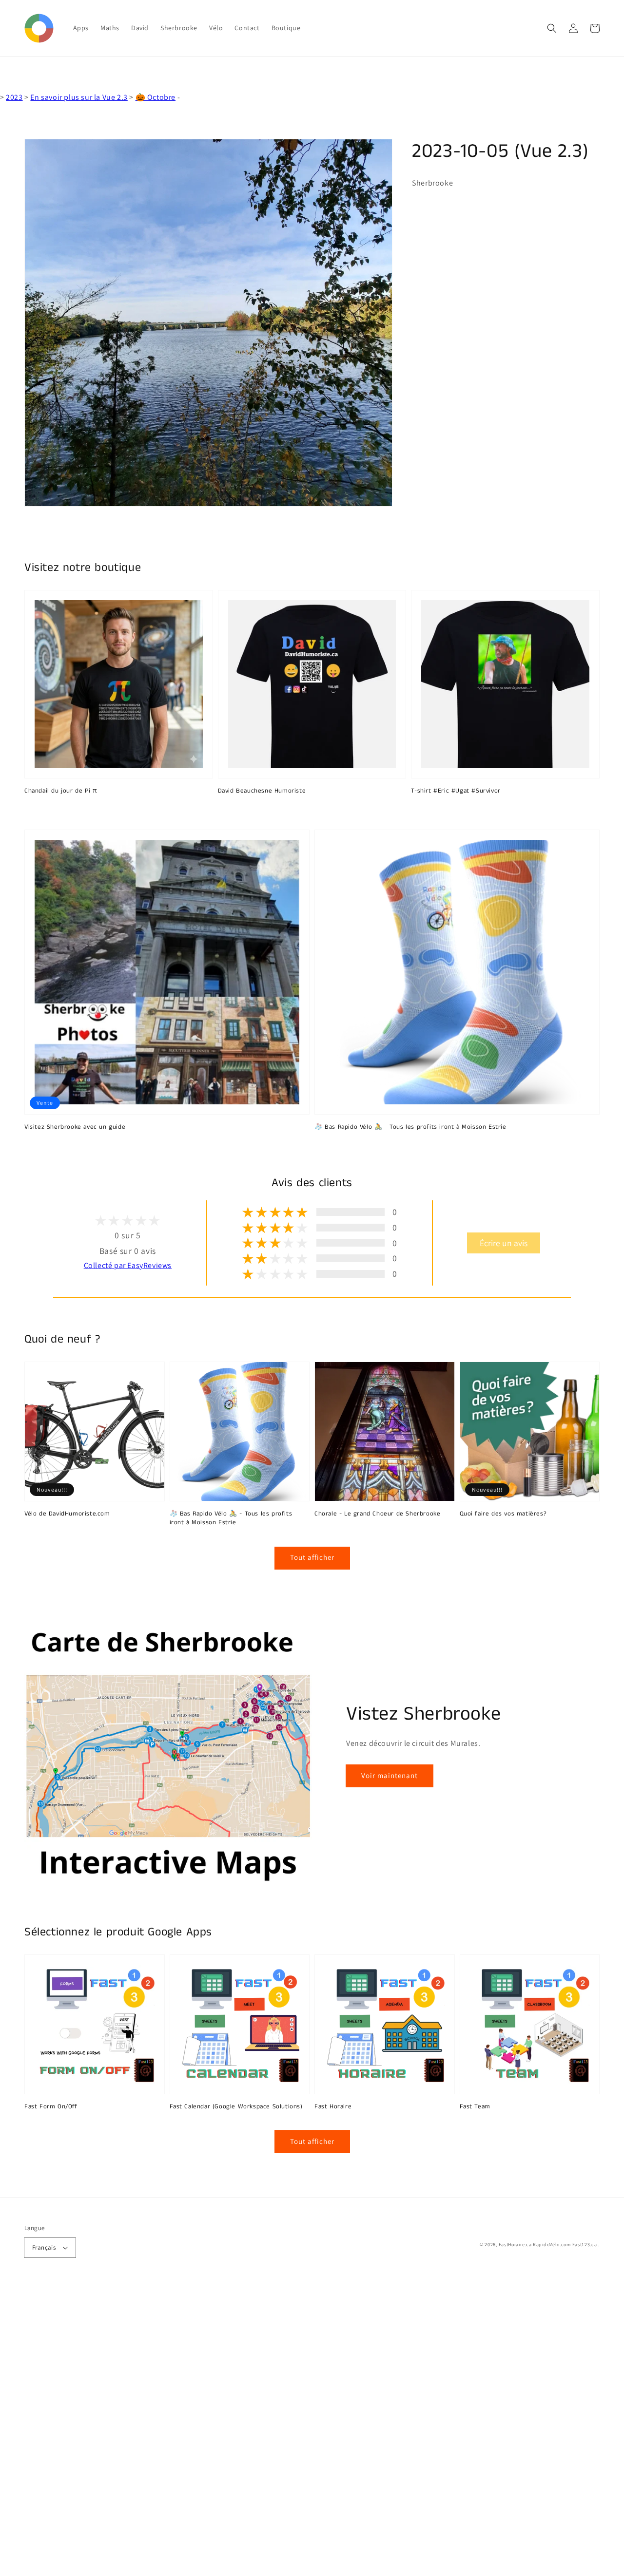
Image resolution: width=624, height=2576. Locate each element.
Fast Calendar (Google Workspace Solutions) (236, 2107)
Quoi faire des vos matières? (503, 1514)
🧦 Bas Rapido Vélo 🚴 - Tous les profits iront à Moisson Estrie (410, 1127)
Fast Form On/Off (51, 2107)
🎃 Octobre (156, 97)
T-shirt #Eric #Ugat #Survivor (456, 791)
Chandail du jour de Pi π (61, 791)
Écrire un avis (504, 1243)
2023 (14, 97)
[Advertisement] (292, 2430)
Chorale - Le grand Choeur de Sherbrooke (377, 1514)
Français (44, 2247)
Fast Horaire (333, 2107)
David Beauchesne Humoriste (262, 791)
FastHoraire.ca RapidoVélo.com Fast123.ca (548, 2245)
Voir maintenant (390, 1775)
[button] (552, 28)
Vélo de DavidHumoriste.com (67, 1514)
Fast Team (475, 2107)
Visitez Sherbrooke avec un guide (75, 1127)
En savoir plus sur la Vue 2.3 (79, 97)
